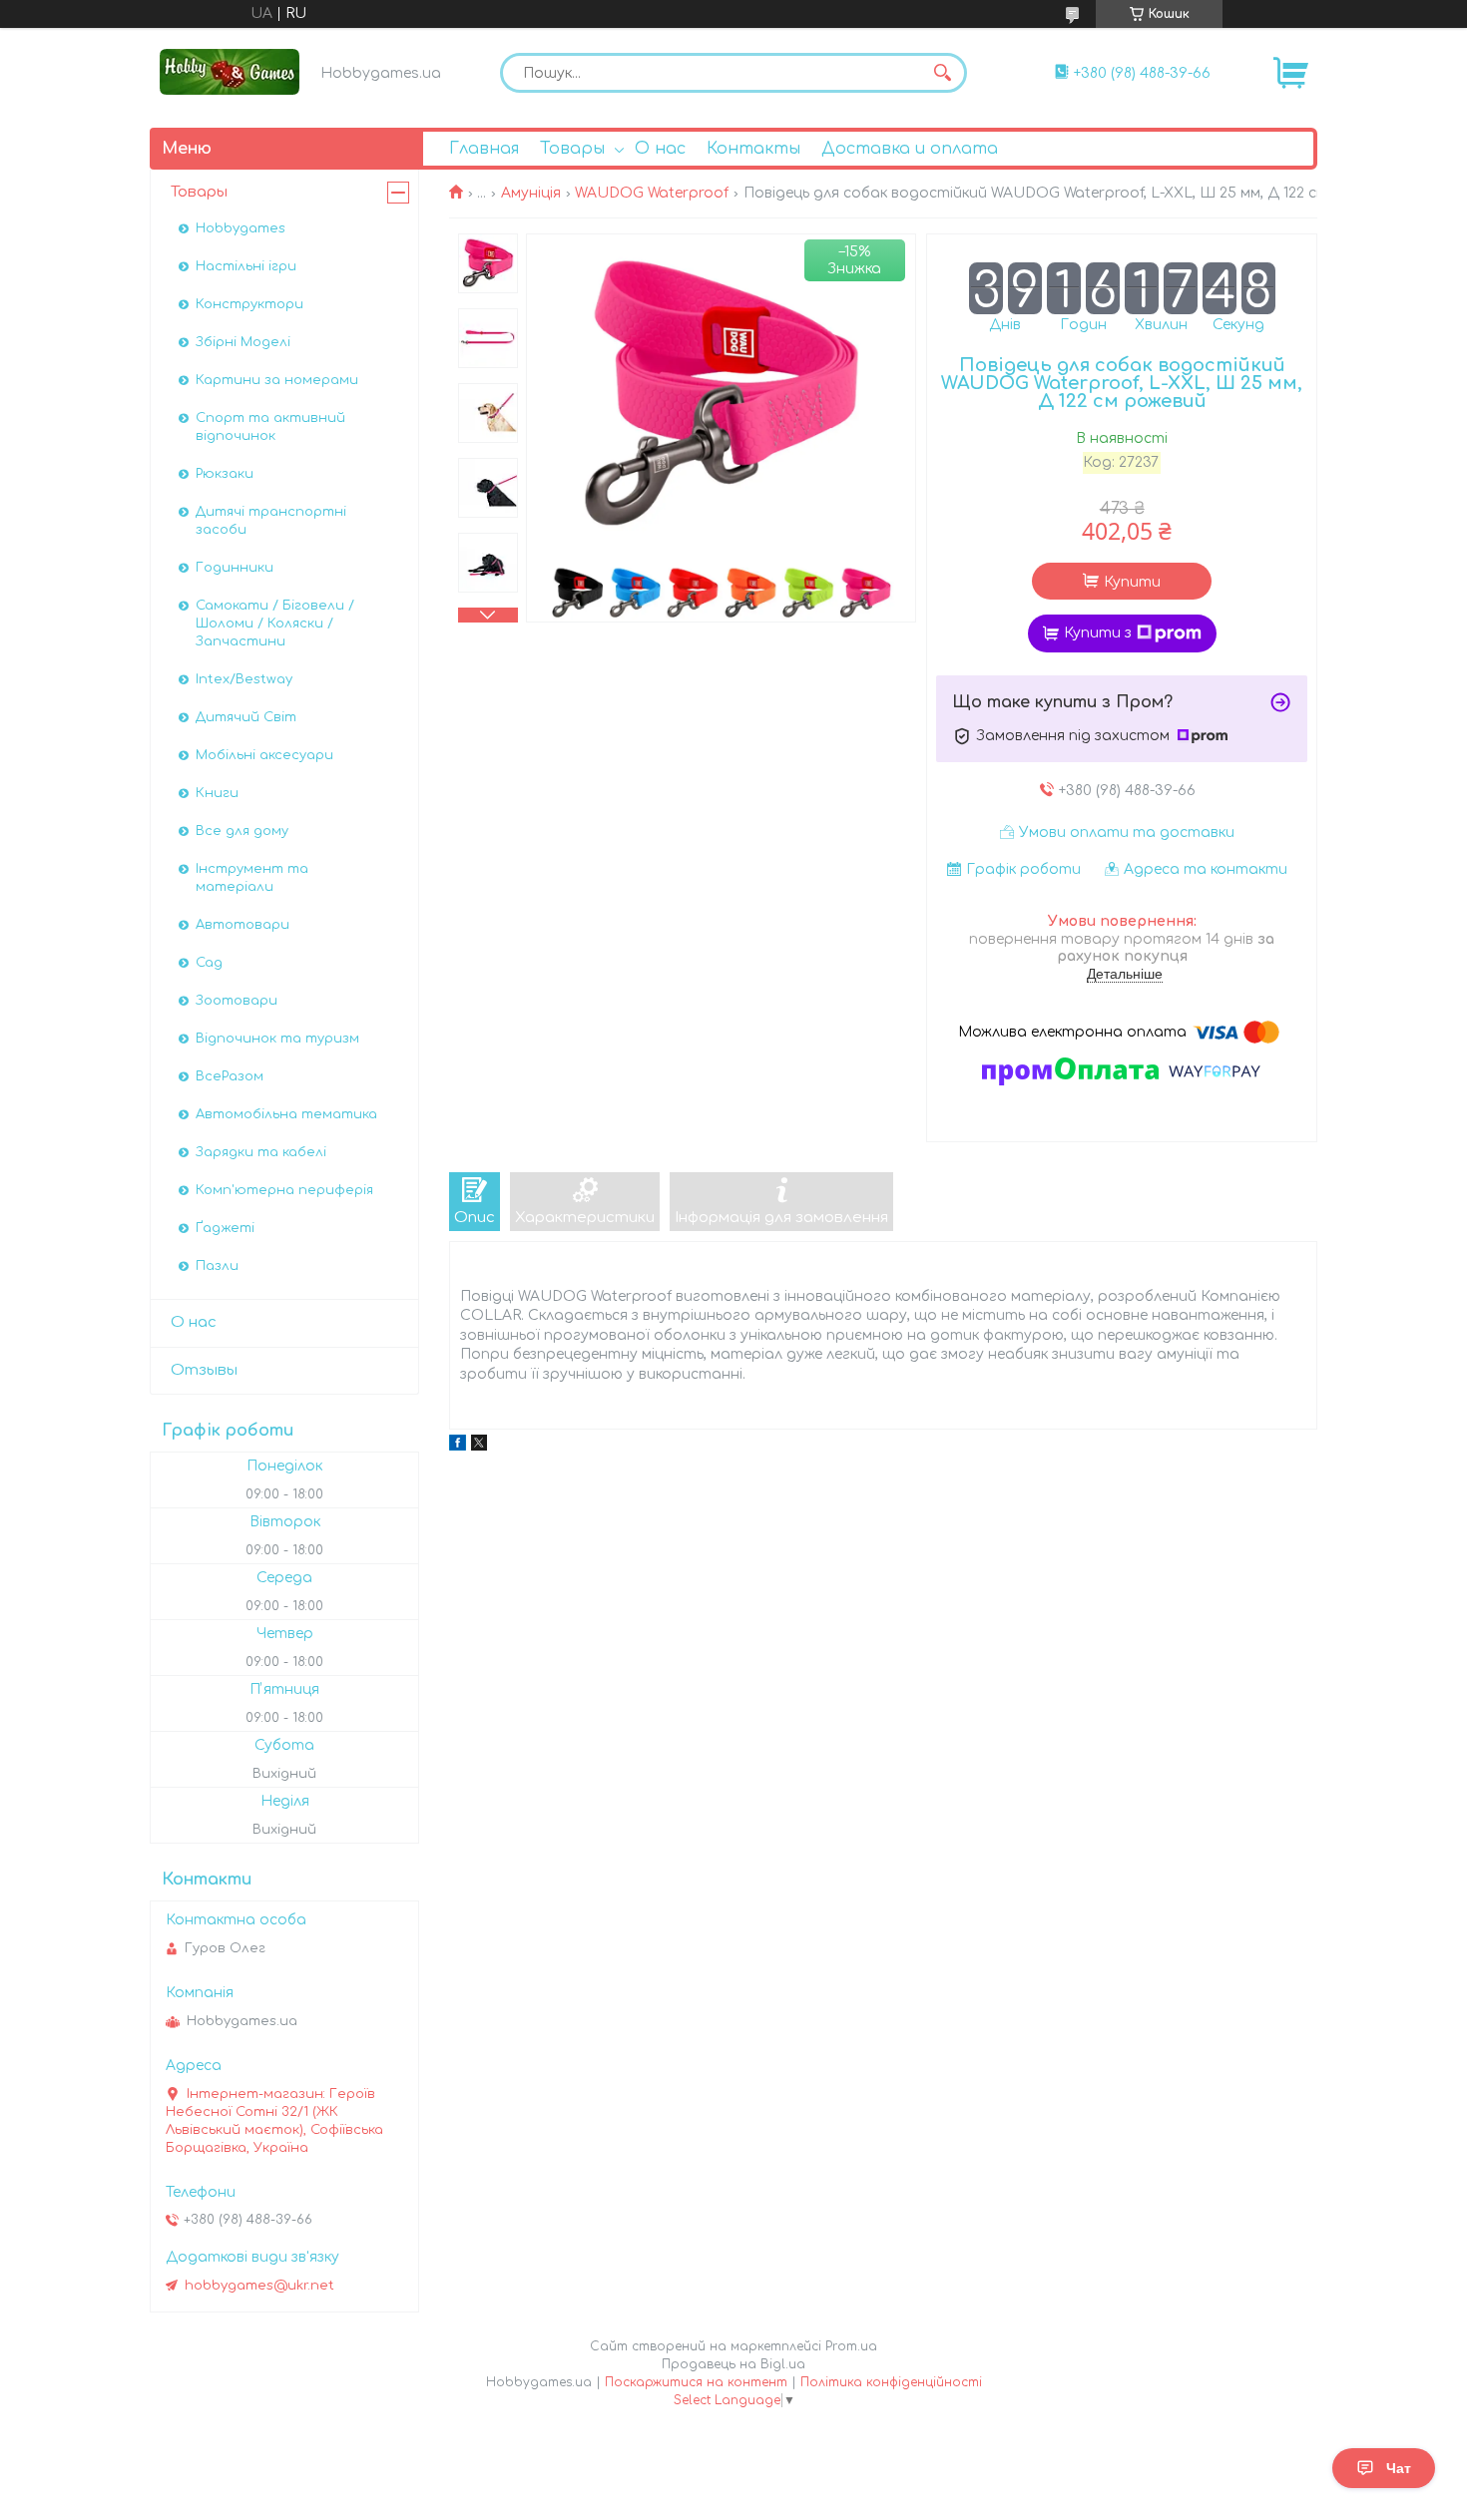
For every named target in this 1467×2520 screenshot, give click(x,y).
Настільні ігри (246, 266)
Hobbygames (241, 228)
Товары (572, 149)
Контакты (753, 149)
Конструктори (249, 304)
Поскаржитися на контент (696, 2382)
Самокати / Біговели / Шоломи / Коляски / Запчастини (275, 624)
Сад (209, 963)
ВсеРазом (230, 1076)
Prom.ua (851, 2346)
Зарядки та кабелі (261, 1152)
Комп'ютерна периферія (284, 1190)
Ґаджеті (225, 1228)
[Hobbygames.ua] (230, 71)
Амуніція (531, 193)
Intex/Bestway (244, 679)
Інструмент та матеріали (252, 878)
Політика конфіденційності (891, 2382)
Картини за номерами (277, 380)
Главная (484, 149)
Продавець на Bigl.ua (733, 2364)
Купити (1132, 582)
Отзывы (204, 1370)
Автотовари (243, 925)
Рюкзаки (225, 474)
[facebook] (458, 1446)
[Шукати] (942, 73)
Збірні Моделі (243, 342)
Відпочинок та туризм (277, 1039)
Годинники (235, 568)
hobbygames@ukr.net (259, 2286)
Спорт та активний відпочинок (270, 427)
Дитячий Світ (246, 717)
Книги (217, 793)
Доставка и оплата (910, 149)
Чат (1399, 2468)
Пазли (217, 1266)
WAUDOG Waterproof (652, 193)
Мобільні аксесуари (264, 755)
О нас (660, 149)
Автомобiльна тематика (286, 1114)
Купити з (1098, 633)
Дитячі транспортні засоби (271, 521)
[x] (479, 1446)
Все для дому (242, 831)
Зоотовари (237, 1001)
